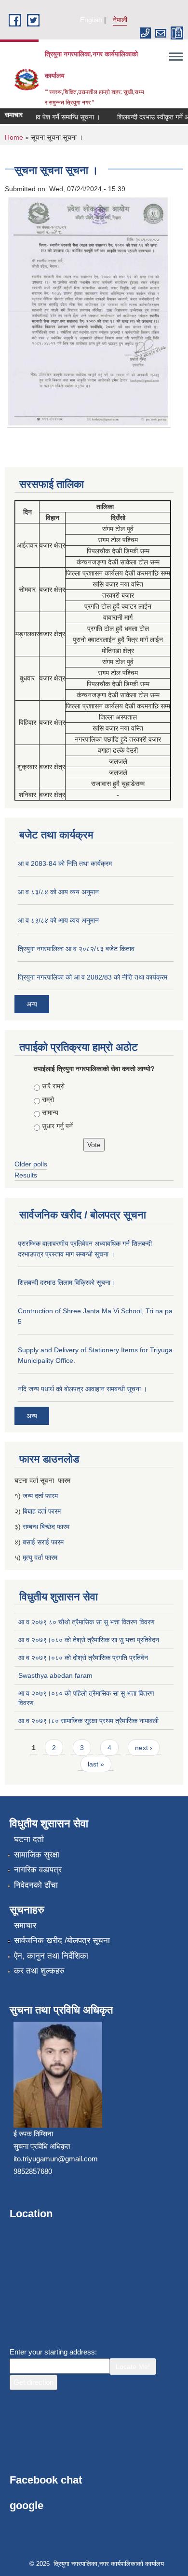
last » (96, 1764)
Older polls (31, 1164)
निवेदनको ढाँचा (36, 1885)
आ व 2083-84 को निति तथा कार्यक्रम (65, 863)
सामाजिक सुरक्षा (37, 1855)
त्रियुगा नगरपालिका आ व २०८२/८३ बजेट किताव (76, 949)
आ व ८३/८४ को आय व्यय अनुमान (58, 892)
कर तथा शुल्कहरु (39, 1971)
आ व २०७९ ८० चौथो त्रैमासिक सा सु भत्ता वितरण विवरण (87, 1622)
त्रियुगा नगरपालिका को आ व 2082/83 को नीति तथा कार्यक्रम (93, 977)
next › (144, 1748)
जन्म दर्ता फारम (40, 1496)
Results (26, 1175)
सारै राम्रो (53, 1086)
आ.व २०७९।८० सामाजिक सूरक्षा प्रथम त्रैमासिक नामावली (88, 1721)
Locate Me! (133, 2367)
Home (14, 137)
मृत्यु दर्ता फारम (41, 1557)
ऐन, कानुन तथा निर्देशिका (51, 1956)
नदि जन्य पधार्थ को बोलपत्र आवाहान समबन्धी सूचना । (82, 1389)
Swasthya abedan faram (55, 1675)
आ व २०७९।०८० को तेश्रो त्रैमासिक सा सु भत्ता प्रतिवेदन (89, 1640)
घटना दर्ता (29, 1839)
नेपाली (120, 20)
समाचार (25, 1926)
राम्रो (48, 1099)
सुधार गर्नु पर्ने (57, 1126)
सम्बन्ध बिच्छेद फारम (47, 1527)
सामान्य (50, 1112)
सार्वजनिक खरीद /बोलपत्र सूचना (62, 1941)
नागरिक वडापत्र (38, 1870)
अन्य (32, 1004)
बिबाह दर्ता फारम (42, 1511)
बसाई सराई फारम (43, 1542)
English (91, 20)
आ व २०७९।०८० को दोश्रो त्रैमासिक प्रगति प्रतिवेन (83, 1658)
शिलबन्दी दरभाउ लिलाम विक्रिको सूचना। (66, 1282)
